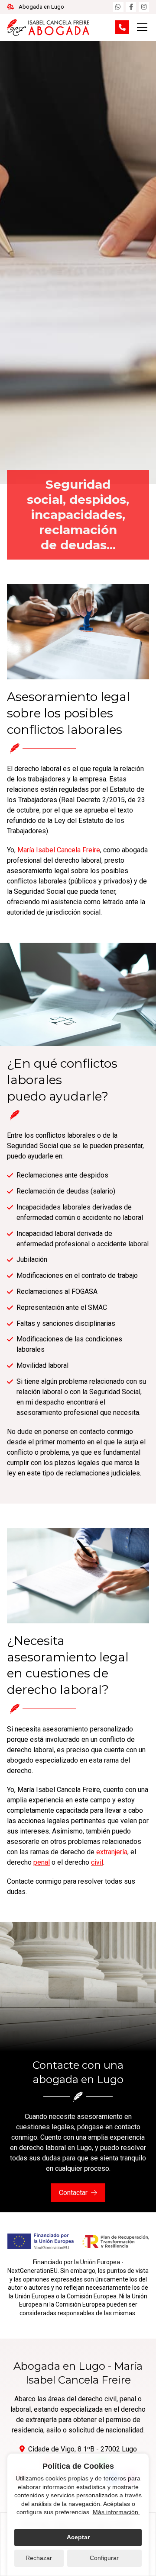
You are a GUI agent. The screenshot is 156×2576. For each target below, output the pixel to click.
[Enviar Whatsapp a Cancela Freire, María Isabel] (118, 7)
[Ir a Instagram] (144, 7)
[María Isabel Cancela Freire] (48, 27)
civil (97, 1862)
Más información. (116, 2512)
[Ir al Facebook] (131, 7)
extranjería (112, 1852)
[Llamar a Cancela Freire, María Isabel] (122, 27)
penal (42, 1862)
